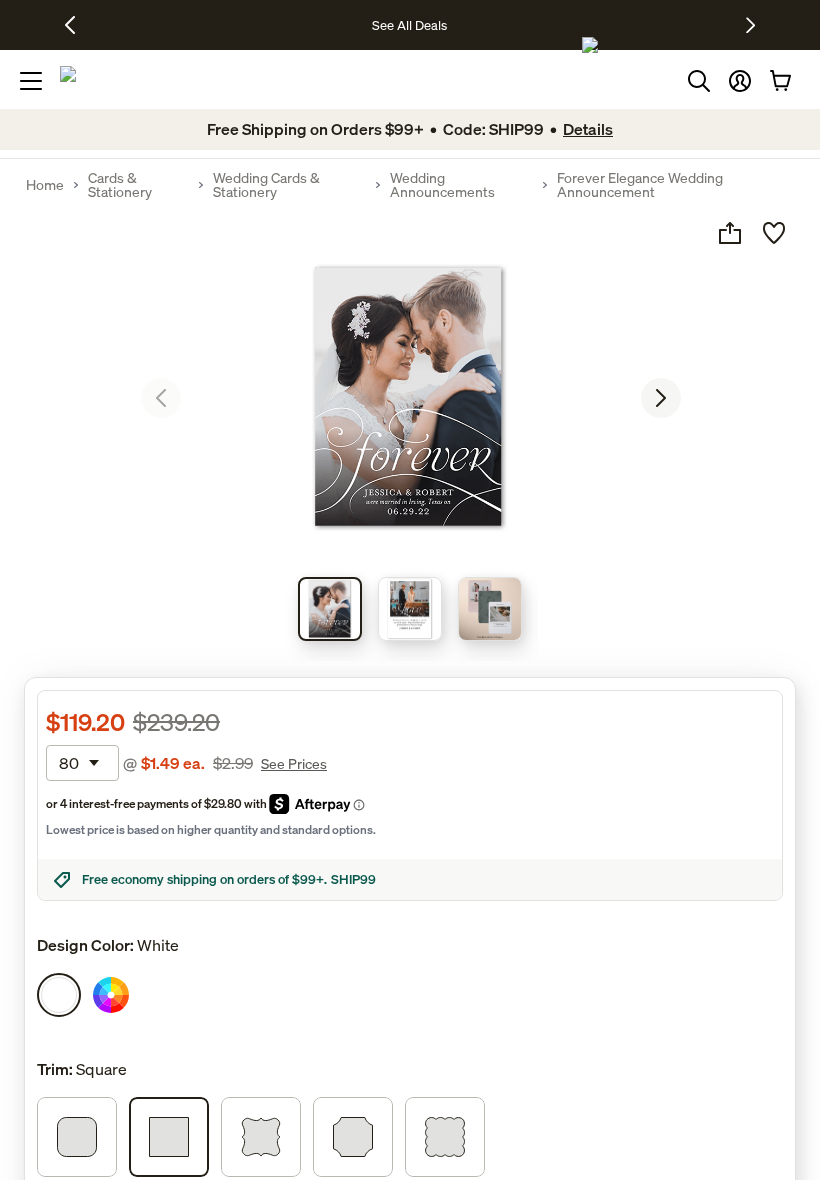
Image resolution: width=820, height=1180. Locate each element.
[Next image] (661, 398)
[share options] (730, 233)
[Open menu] (31, 81)
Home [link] (45, 185)
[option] (59, 995)
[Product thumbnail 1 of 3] (330, 609)
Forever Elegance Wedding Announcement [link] (640, 185)
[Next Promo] (750, 25)
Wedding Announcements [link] (442, 185)
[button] (740, 81)
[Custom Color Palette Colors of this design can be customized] (111, 995)
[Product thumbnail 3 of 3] (490, 609)
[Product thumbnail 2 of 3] (410, 609)
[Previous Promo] (77, 25)
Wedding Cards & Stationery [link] (266, 185)
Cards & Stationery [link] (120, 185)
